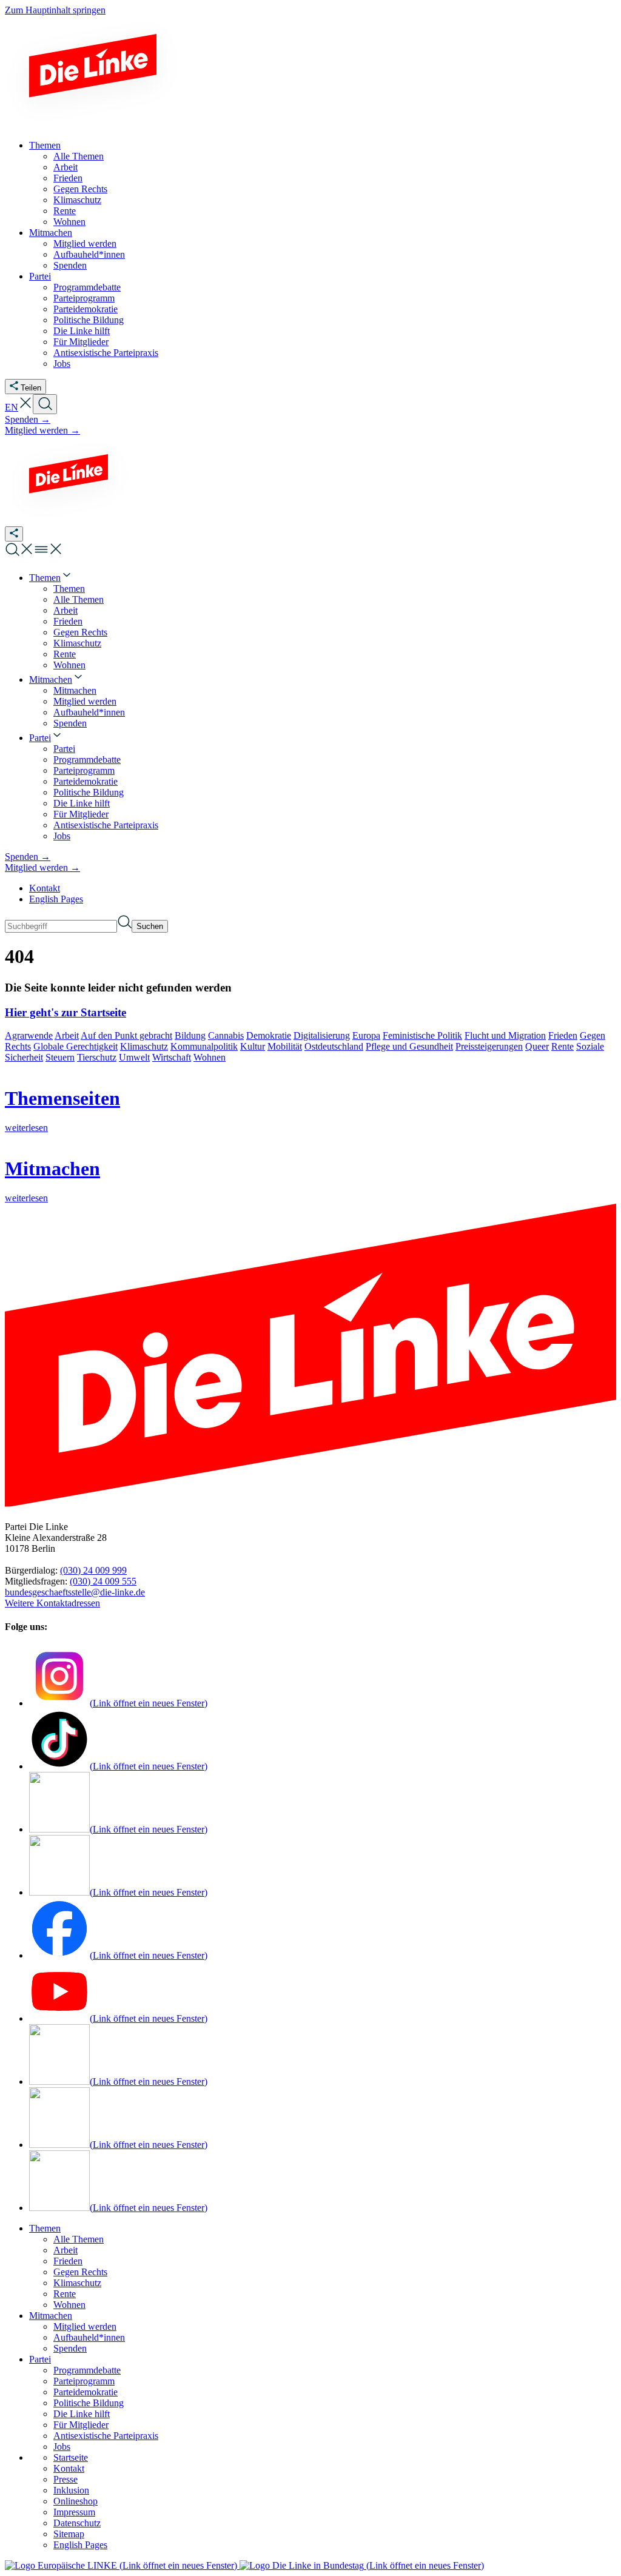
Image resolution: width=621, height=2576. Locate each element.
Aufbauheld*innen (89, 2337)
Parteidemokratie (86, 2392)
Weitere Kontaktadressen (52, 1603)
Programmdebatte (87, 2370)
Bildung (190, 1035)
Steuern (60, 1057)
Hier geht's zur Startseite (65, 1012)
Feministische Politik (422, 1035)
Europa (366, 1035)
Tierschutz (97, 1057)
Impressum (74, 2512)
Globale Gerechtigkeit (76, 1046)
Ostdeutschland (334, 1046)
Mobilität (285, 1046)
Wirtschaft (172, 1057)
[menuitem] (51, 578)
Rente (562, 1046)
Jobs (62, 2447)
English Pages (56, 899)
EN (12, 407)
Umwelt (134, 1057)
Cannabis (226, 1035)
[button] (25, 407)
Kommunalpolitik (204, 1046)
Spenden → (28, 419)
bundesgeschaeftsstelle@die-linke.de (75, 1592)
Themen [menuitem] (45, 145)
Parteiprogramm (84, 2381)
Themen (45, 2228)
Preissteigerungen (489, 1046)
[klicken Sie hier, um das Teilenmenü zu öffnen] (14, 534)
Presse (65, 2479)
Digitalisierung (322, 1035)
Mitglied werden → (42, 430)
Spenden (70, 2348)
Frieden (563, 1035)
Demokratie (269, 1035)
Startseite (71, 2457)
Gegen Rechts (80, 2272)
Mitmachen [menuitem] (51, 233)
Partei (40, 2359)
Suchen (150, 926)
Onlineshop (76, 2501)
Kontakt (45, 888)
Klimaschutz (144, 1046)
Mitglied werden (85, 2326)
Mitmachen (51, 2316)
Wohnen (210, 1057)
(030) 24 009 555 (103, 1581)
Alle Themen (79, 2239)
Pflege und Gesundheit (409, 1046)
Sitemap (69, 2534)
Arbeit (67, 1035)
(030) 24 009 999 (93, 1570)
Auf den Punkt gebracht (126, 1035)
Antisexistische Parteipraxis (106, 2436)
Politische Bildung (89, 2403)
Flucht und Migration (505, 1035)
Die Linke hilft (82, 2414)
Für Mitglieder (81, 2425)
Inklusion (71, 2490)
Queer (537, 1046)
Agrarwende (29, 1035)
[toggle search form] (45, 404)
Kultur (253, 1046)
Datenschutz (77, 2523)
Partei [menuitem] (40, 276)
